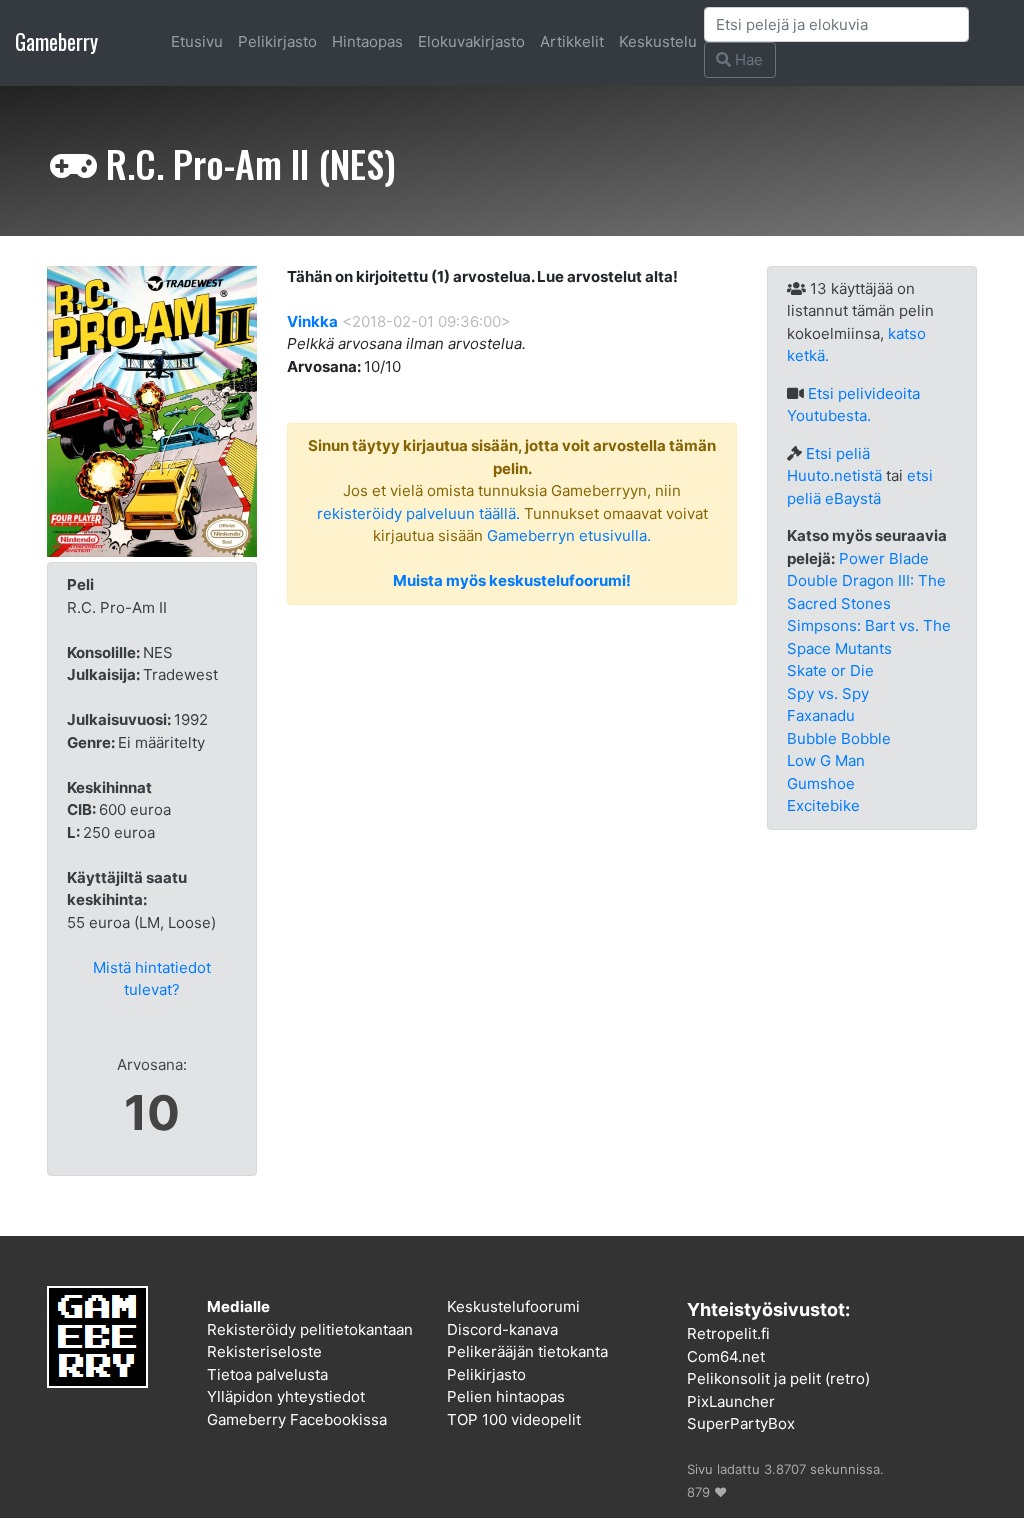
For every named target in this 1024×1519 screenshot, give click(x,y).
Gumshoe (821, 783)
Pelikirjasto (277, 41)
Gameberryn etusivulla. (569, 535)
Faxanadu (821, 715)
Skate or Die (830, 670)
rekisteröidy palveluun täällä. (418, 513)
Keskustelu (658, 41)
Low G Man (826, 760)
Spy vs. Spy (828, 693)
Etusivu (197, 41)
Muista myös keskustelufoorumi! (512, 580)
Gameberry (56, 41)
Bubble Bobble (839, 738)
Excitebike (823, 805)
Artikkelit (572, 41)
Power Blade (884, 558)
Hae (747, 59)
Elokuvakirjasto (471, 41)
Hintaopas (367, 41)
